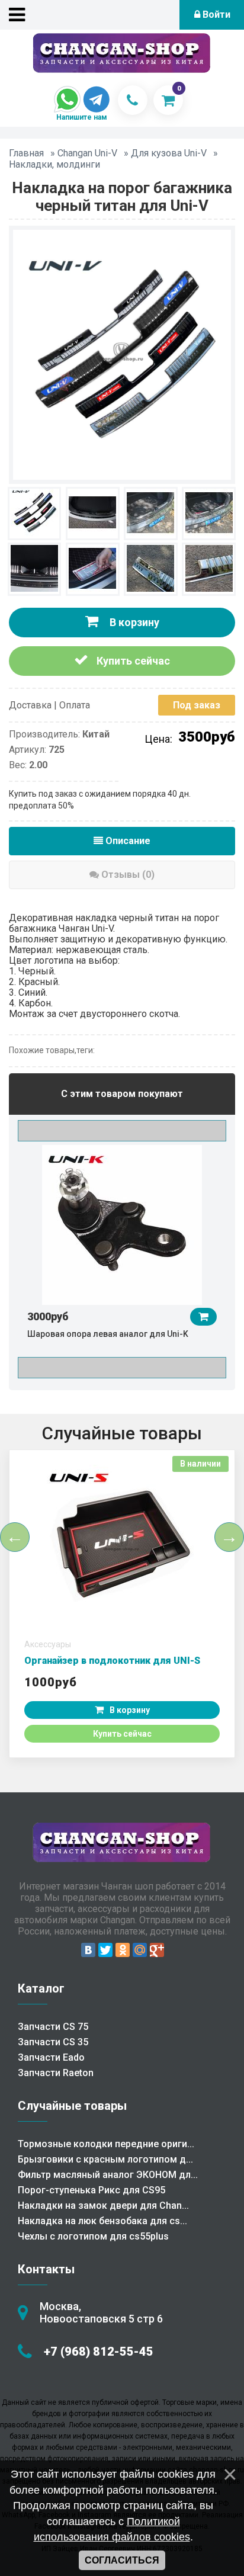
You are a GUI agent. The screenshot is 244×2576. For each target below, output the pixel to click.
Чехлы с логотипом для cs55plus (93, 2236)
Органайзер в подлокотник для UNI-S (112, 1661)
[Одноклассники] (123, 1950)
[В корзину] (203, 1317)
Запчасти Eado (51, 2057)
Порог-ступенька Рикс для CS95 (91, 2190)
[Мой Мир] (140, 1950)
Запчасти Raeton (56, 2073)
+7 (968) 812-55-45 (99, 2352)
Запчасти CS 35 (53, 2042)
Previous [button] (122, 1131)
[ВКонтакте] (88, 1950)
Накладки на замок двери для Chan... (103, 2206)
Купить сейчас (132, 661)
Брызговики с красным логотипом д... (105, 2159)
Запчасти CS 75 (53, 2027)
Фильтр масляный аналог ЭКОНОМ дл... (108, 2175)
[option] (122, 1247)
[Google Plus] (157, 1950)
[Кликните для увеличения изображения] (122, 354)
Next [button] (122, 1368)
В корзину (133, 622)
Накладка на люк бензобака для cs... (102, 2221)
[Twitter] (105, 1950)
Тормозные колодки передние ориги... (106, 2144)
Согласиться (122, 2560)
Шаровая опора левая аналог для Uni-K (108, 1334)
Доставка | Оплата (49, 705)
